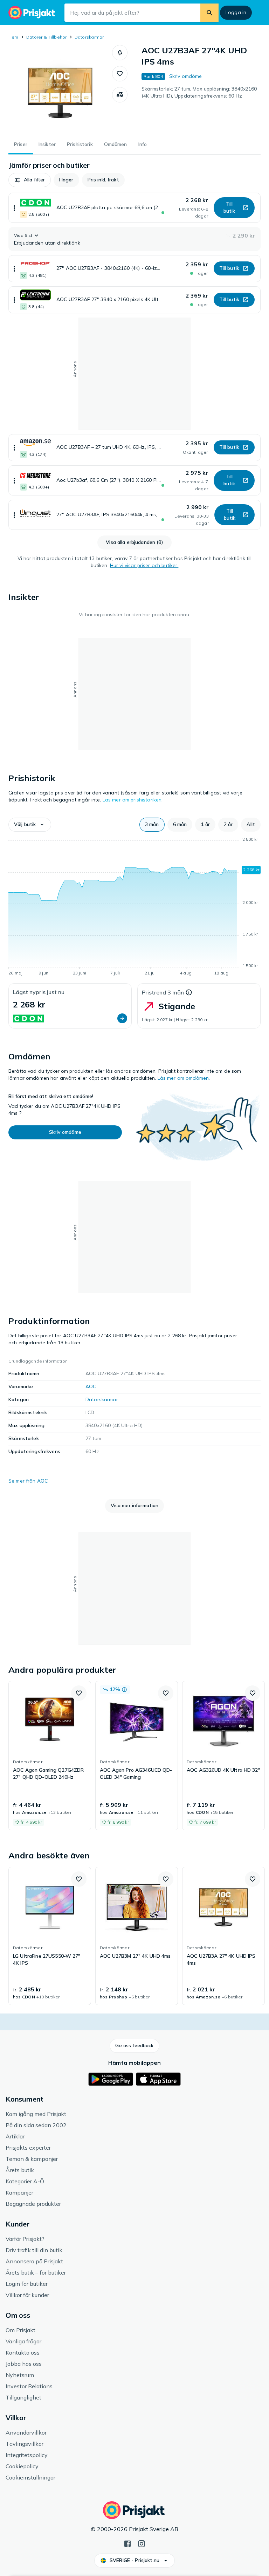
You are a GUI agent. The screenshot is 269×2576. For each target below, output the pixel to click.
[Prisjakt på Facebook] (127, 2543)
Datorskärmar (89, 37)
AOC (91, 1386)
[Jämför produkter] (120, 95)
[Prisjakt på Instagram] (142, 2543)
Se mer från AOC (28, 1481)
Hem (13, 37)
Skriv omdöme (186, 76)
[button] (120, 53)
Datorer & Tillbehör (47, 37)
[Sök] (209, 13)
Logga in (236, 12)
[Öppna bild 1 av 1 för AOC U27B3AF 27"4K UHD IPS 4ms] (60, 89)
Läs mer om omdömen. (184, 1078)
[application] (134, 907)
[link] (50, 1756)
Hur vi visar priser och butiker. (144, 565)
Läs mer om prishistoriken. (133, 800)
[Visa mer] (14, 208)
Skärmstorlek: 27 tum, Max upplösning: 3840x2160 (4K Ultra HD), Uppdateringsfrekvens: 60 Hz (199, 92)
